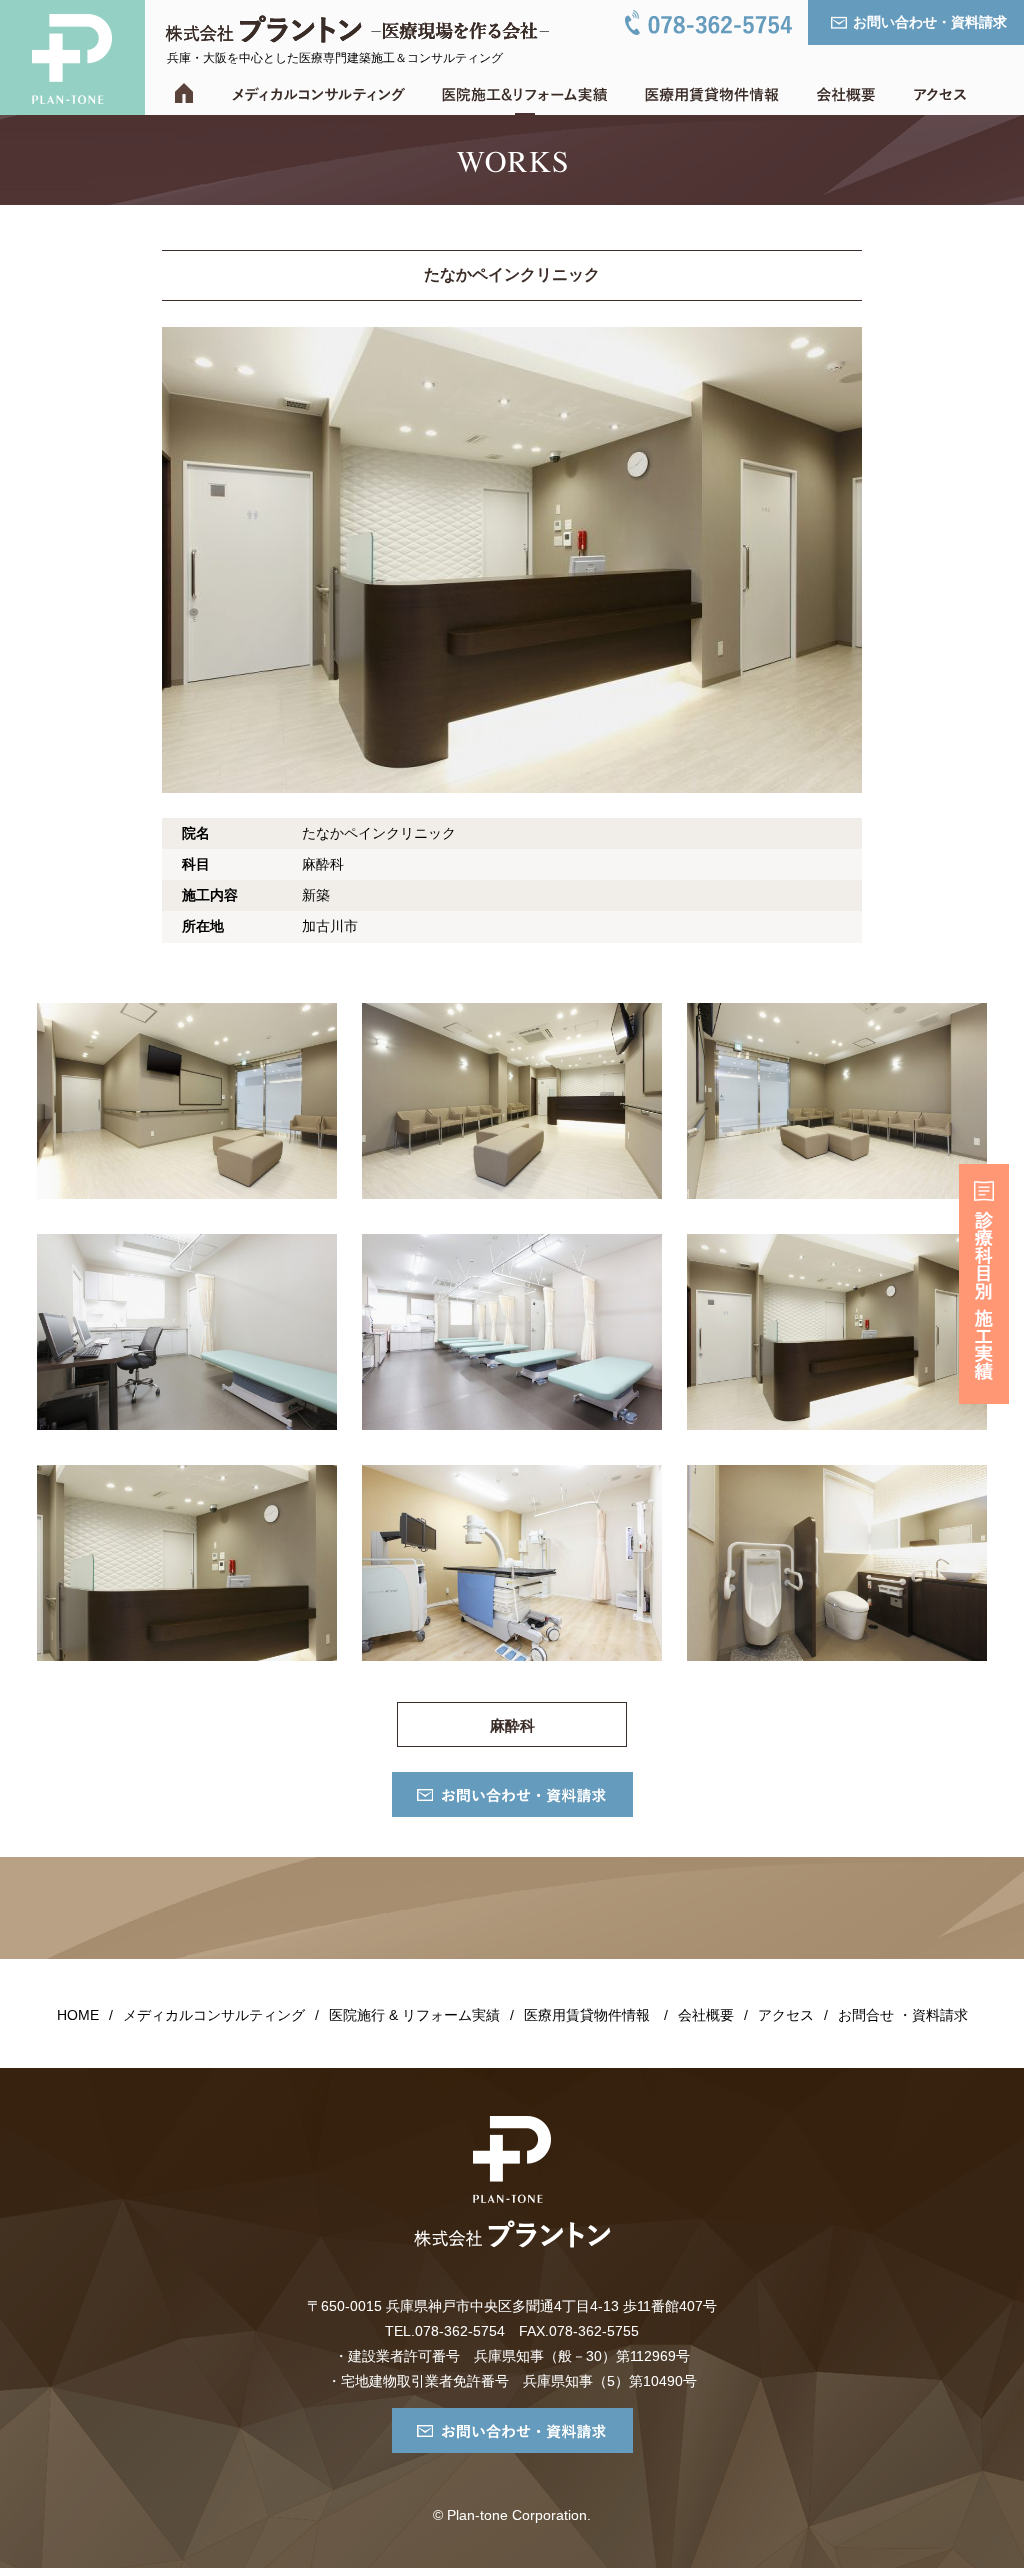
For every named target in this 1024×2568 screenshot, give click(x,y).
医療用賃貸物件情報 (587, 2015)
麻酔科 (512, 1725)
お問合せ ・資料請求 (903, 2015)
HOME (78, 2015)
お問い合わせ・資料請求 (930, 22)
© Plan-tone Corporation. (512, 2515)
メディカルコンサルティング (214, 2015)
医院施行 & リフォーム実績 (414, 2015)
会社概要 (706, 2015)
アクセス (786, 2015)
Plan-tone (72, 57)
